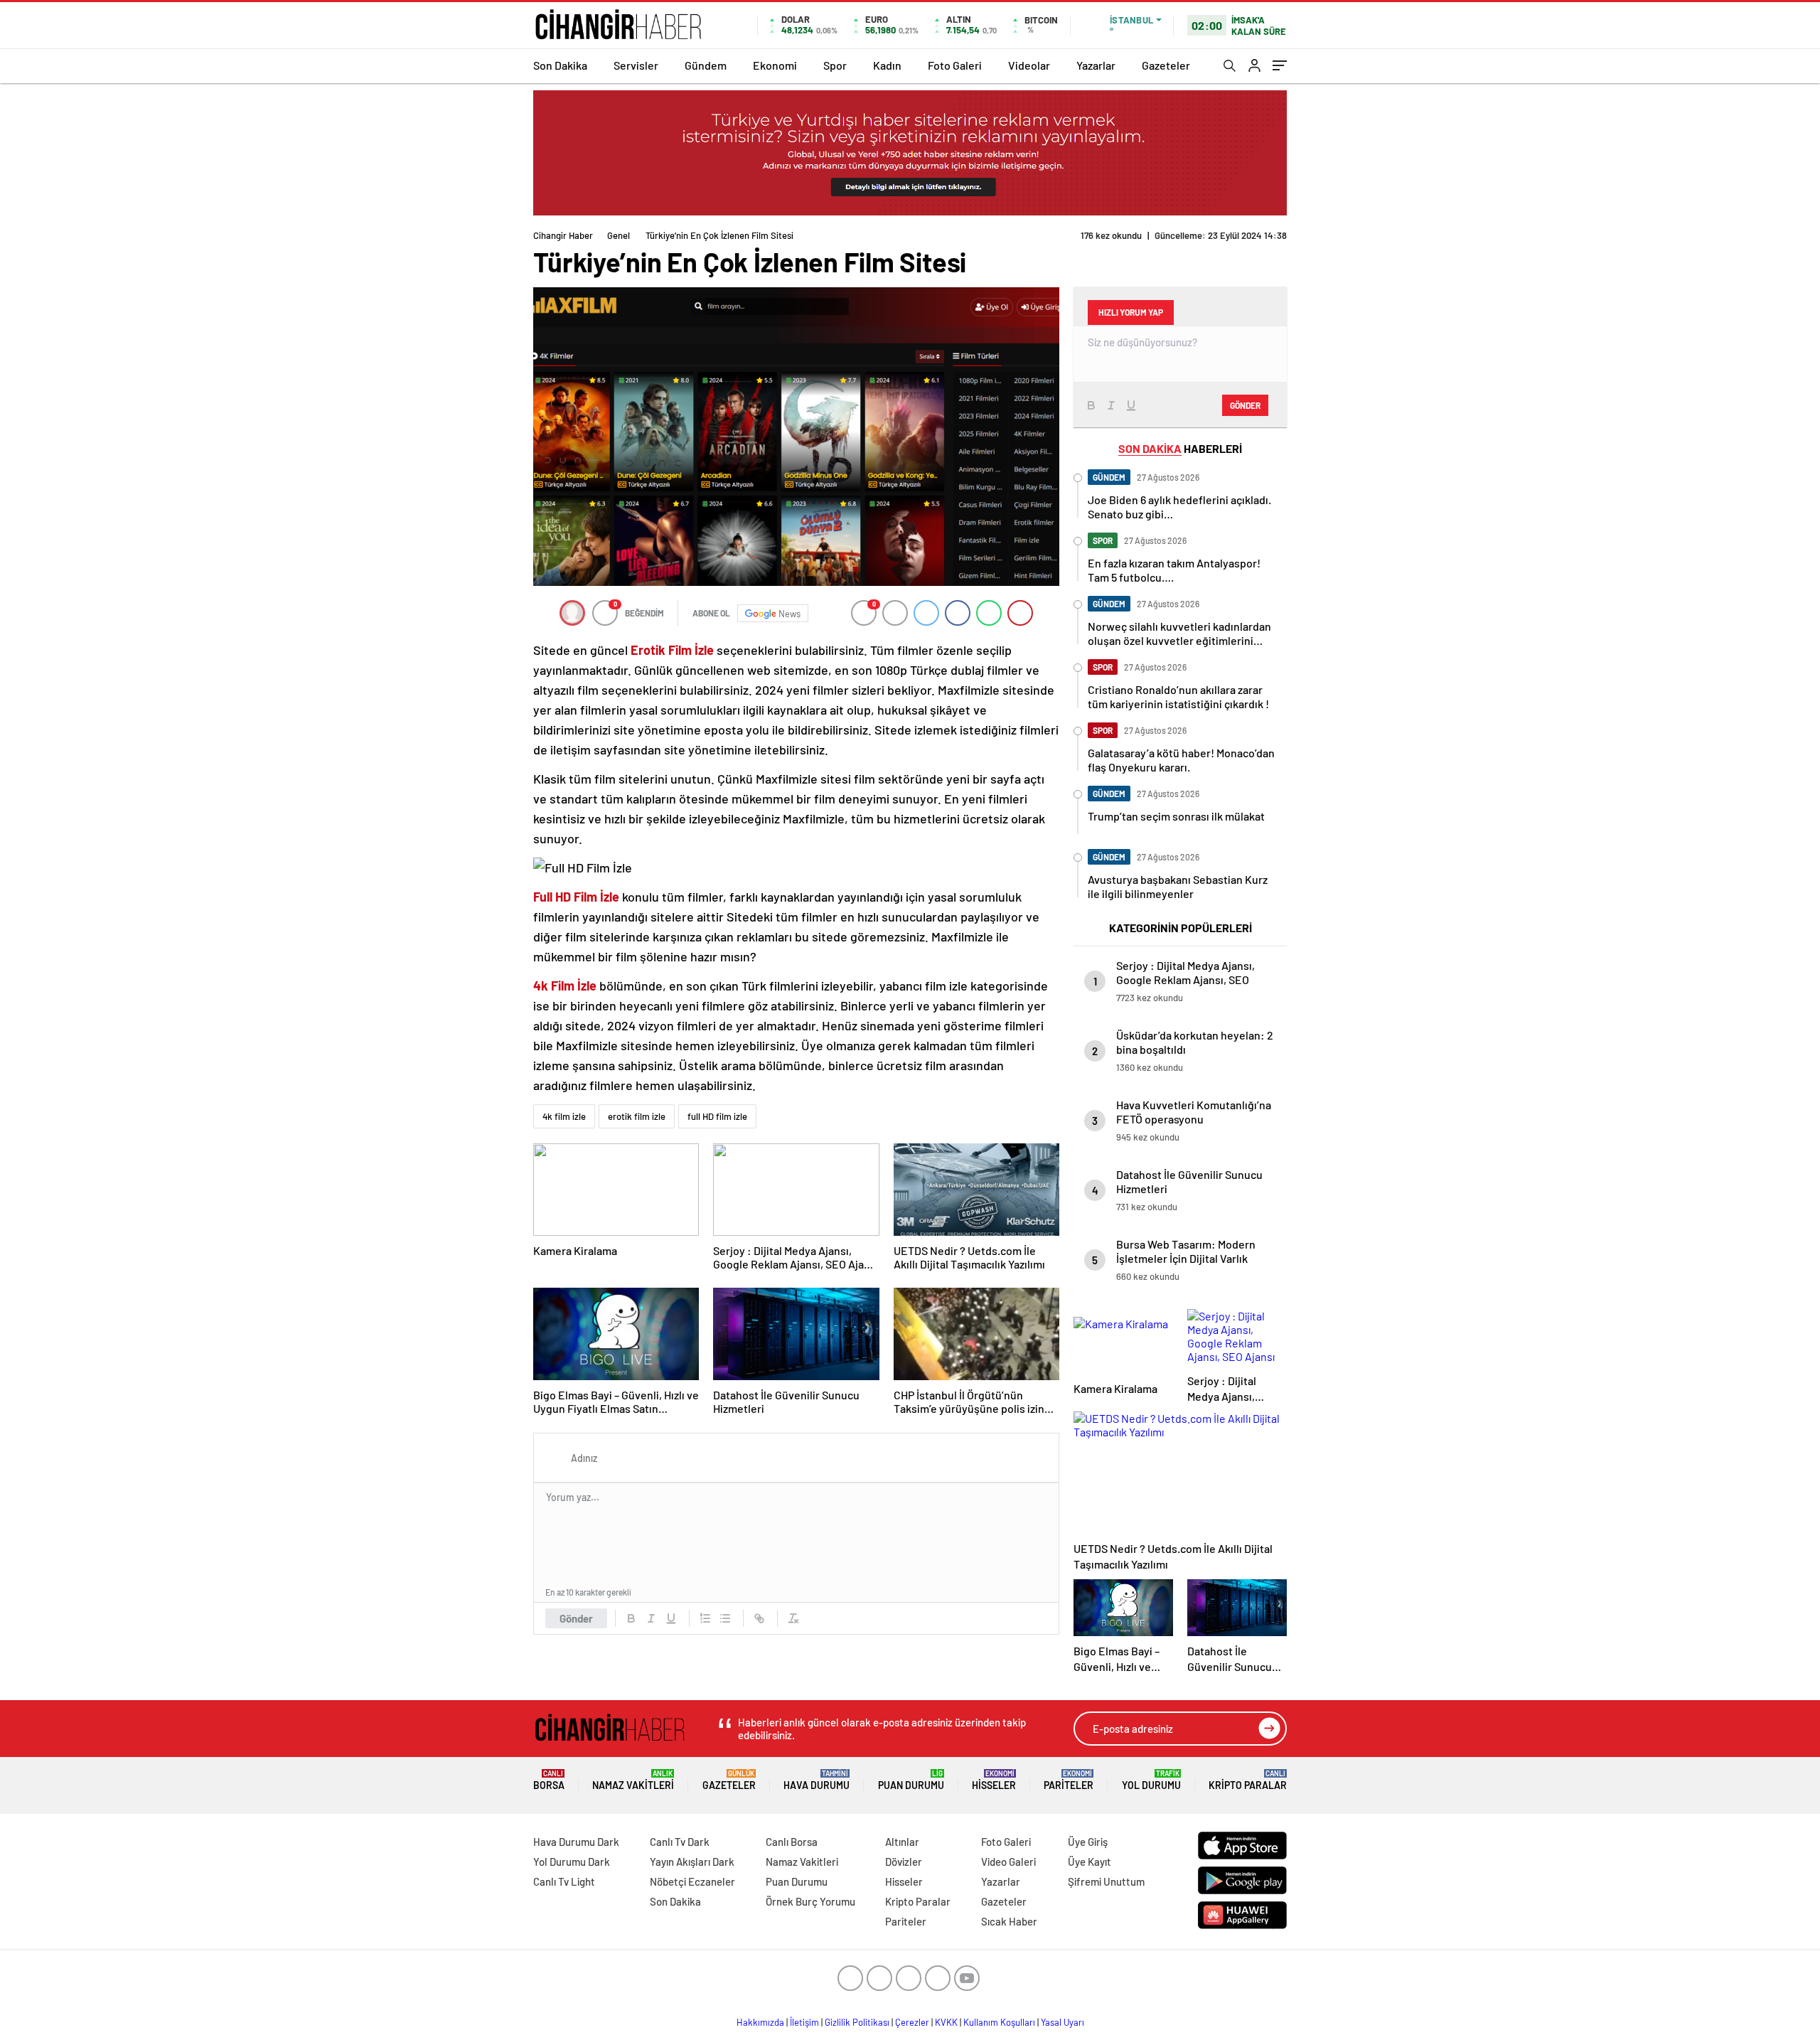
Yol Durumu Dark (572, 1862)
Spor (835, 65)
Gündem (706, 65)
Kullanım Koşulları (999, 2022)
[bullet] (725, 1618)
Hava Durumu (817, 1780)
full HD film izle (717, 1116)
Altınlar (902, 1842)
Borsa (549, 1780)
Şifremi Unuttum (1106, 1881)
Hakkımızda (760, 2022)
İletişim (804, 2022)
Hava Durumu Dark (576, 1842)
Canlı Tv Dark (680, 1842)
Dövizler (904, 1862)
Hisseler (994, 1780)
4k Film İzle (565, 986)
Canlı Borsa (792, 1842)
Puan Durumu (911, 1780)
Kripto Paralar (1248, 1780)
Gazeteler (1166, 65)
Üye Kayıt (1090, 1862)
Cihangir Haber (563, 235)
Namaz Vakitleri (633, 1780)
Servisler (636, 65)
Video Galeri (1008, 1862)
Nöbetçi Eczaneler (692, 1881)
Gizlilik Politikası (857, 2022)
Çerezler (912, 2022)
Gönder (576, 1618)
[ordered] (705, 1618)
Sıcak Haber (1009, 1921)
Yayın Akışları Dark (692, 1862)
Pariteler (1069, 1780)
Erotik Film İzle (672, 650)
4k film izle (564, 1116)
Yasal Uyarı (1062, 2022)
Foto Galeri (955, 65)
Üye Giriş (1088, 1842)
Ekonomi (775, 65)
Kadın (887, 65)
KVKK (946, 2022)
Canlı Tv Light (564, 1881)
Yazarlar (1096, 65)
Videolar (1029, 65)
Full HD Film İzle (576, 897)
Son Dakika (560, 65)
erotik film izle (637, 1116)
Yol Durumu (1151, 1780)
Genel (619, 235)
